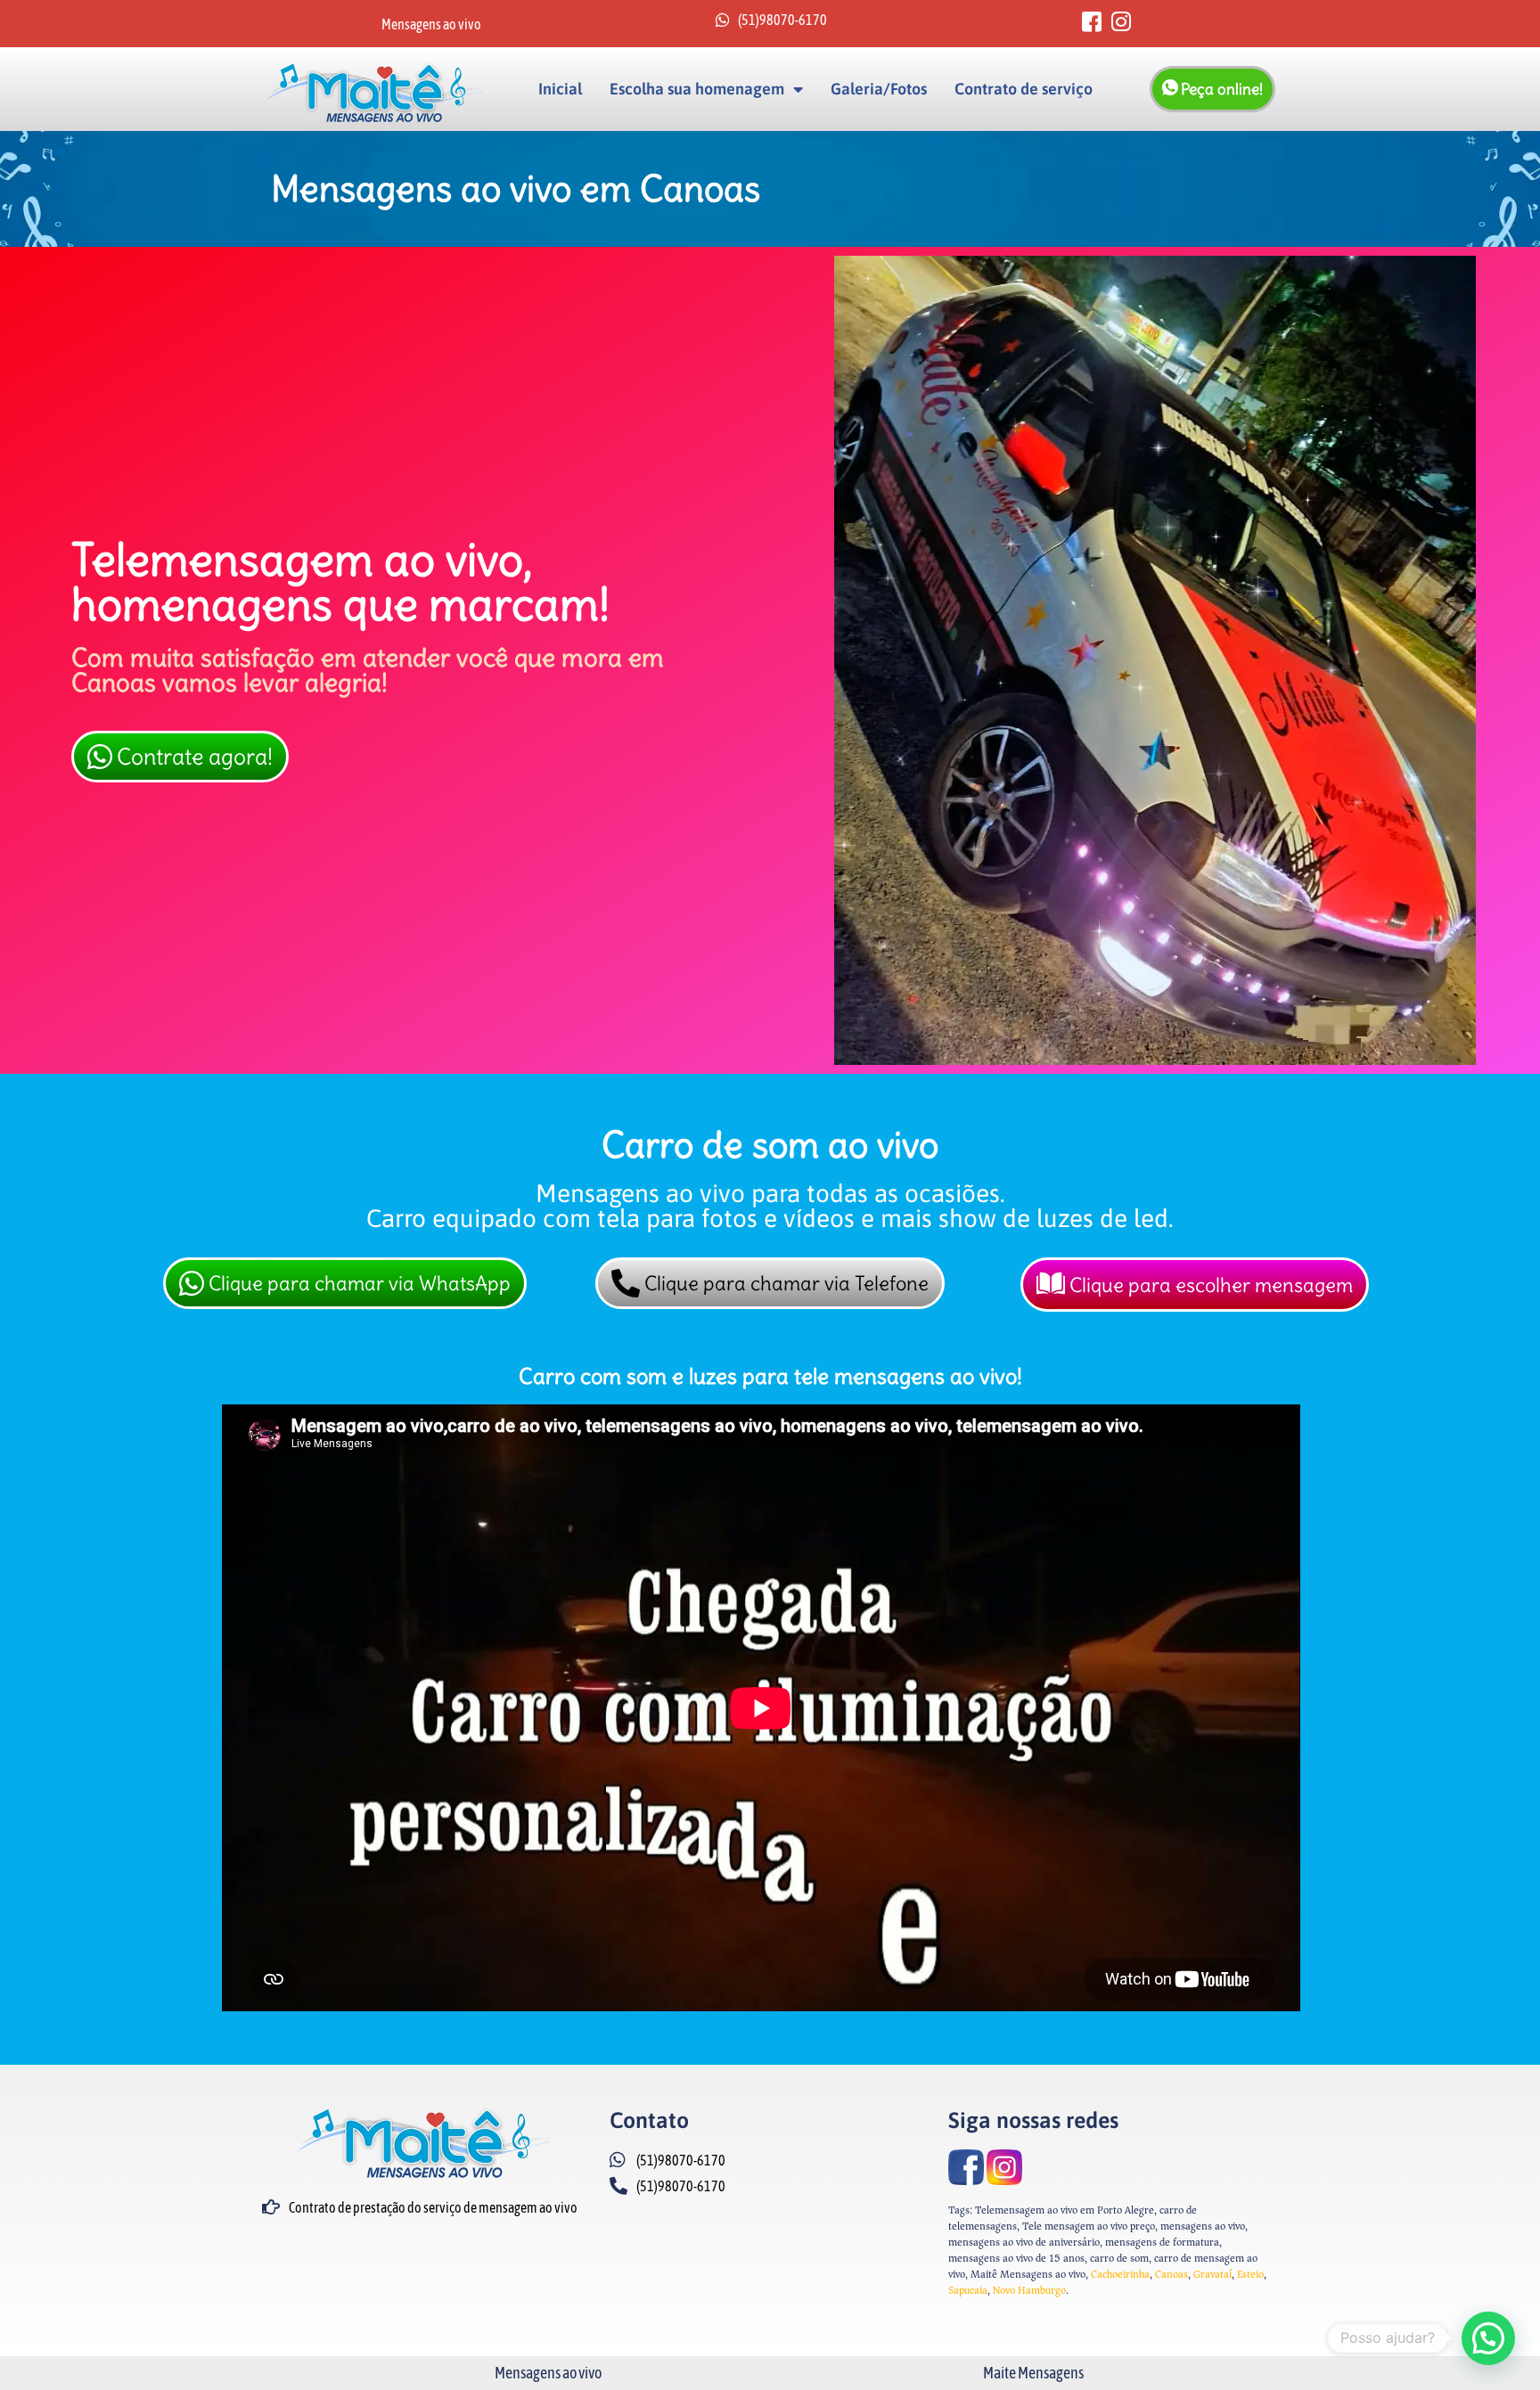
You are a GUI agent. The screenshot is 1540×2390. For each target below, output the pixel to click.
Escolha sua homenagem (697, 89)
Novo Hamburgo (1029, 2291)
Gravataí (1212, 2275)
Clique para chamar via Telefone (786, 1283)
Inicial (560, 89)
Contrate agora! (195, 757)
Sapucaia (968, 2291)
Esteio (1250, 2275)
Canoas (1171, 2275)
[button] (1488, 2338)
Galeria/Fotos (879, 89)
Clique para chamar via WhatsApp (360, 1283)
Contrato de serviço (1024, 89)
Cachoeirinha (1120, 2275)
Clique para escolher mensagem (1211, 1285)
